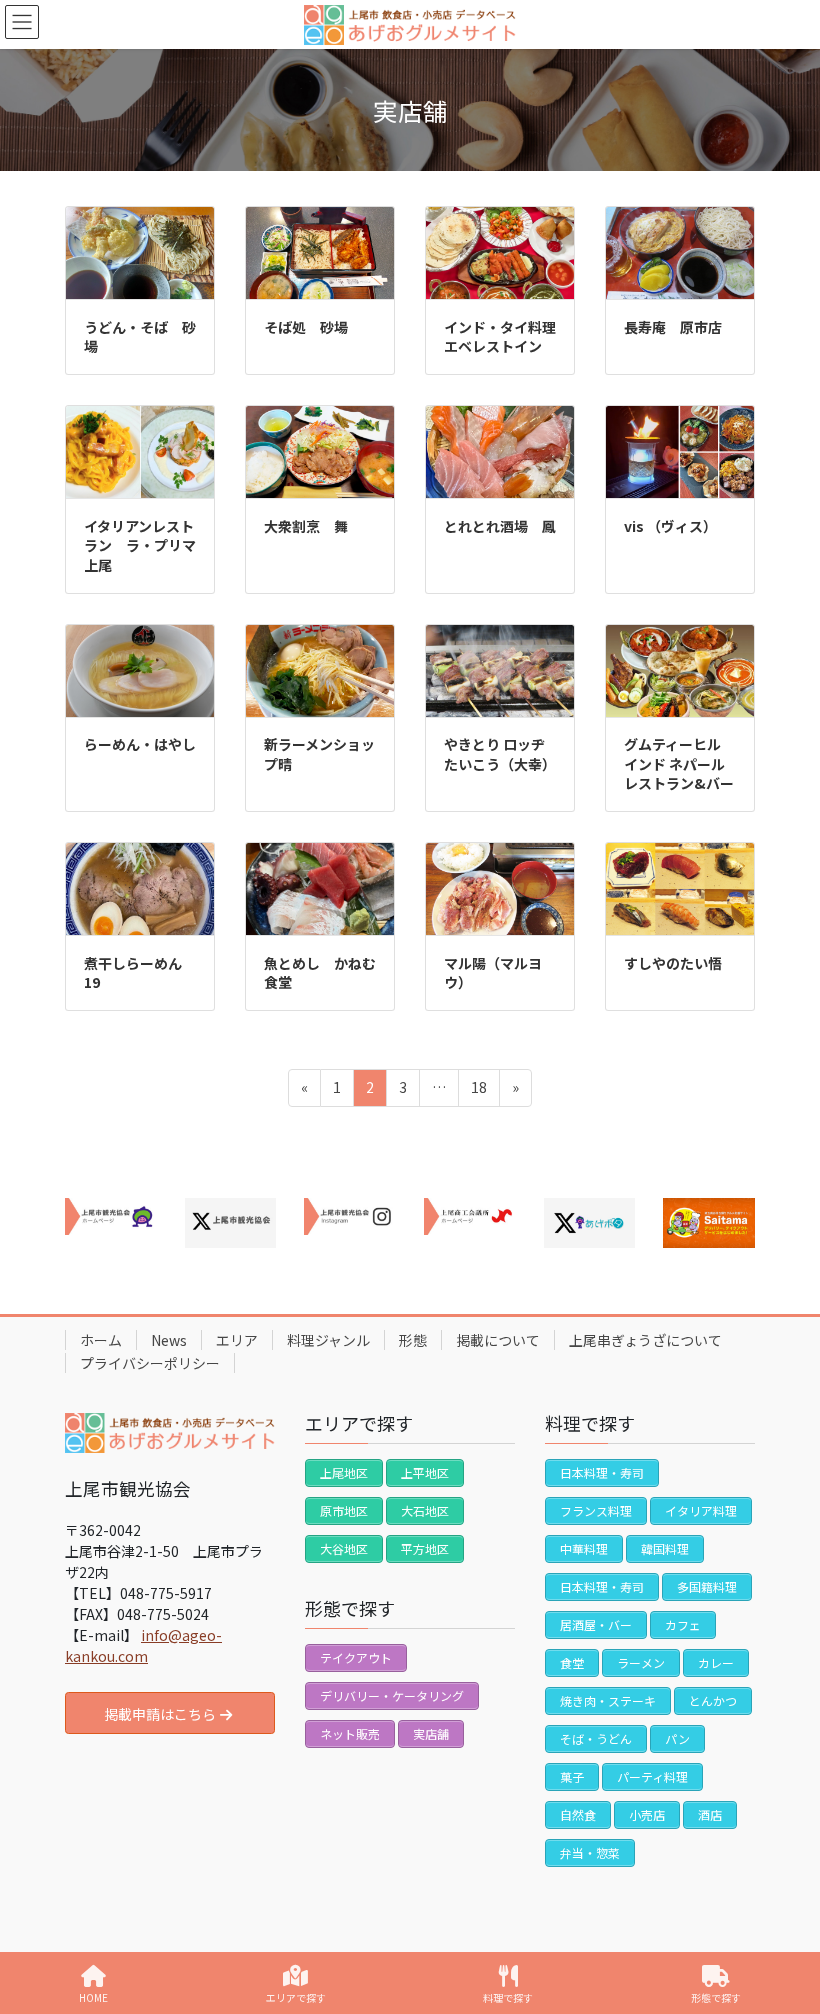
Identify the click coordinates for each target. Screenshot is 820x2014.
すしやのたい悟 (673, 963)
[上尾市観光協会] (111, 1217)
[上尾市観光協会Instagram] (350, 1217)
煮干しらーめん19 (133, 973)
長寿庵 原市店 (673, 327)
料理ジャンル (328, 1340)
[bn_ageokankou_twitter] (231, 1223)
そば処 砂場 (306, 327)
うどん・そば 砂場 (140, 337)
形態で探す (716, 1997)
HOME (93, 1997)
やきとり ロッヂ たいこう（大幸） (500, 754)
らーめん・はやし (140, 744)
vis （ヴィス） (670, 526)
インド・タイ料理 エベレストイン (507, 337)
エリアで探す (296, 1997)
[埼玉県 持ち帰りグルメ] (709, 1223)
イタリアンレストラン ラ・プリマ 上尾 (147, 545)
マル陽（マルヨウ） (493, 973)
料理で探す (508, 1997)
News (169, 1340)
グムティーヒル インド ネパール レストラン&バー (679, 763)
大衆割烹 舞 (306, 526)
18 (478, 1091)
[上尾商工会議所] (470, 1217)
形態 (413, 1340)
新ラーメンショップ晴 (319, 754)
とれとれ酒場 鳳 (500, 526)
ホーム (101, 1340)
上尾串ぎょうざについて (645, 1340)
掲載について (498, 1340)
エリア (237, 1340)
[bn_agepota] (590, 1223)
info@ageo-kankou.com (143, 1645)
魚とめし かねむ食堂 (320, 973)
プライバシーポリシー (150, 1363)
